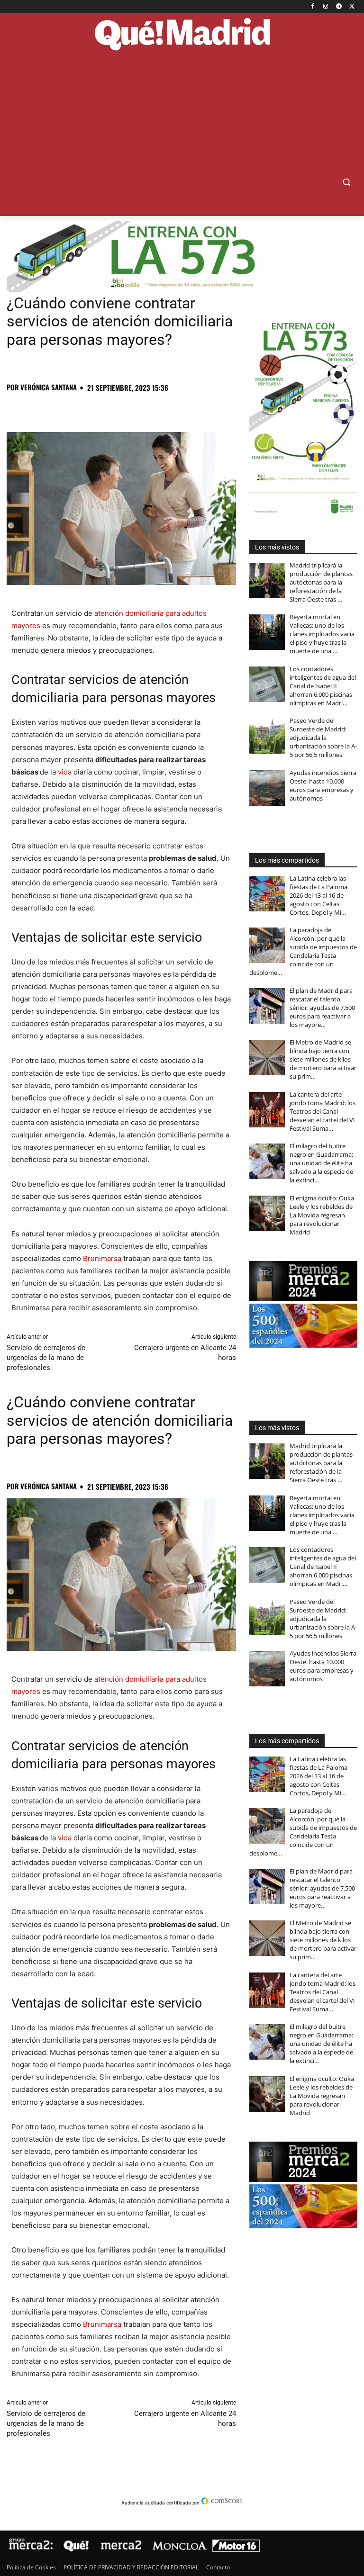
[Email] (147, 408)
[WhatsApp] (82, 408)
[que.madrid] (182, 35)
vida (65, 772)
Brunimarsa (102, 1258)
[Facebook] (313, 7)
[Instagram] (326, 7)
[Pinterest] (60, 408)
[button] (346, 182)
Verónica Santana (49, 387)
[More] (169, 408)
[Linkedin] (125, 408)
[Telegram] (339, 7)
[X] (352, 7)
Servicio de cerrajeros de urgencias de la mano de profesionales (46, 1358)
